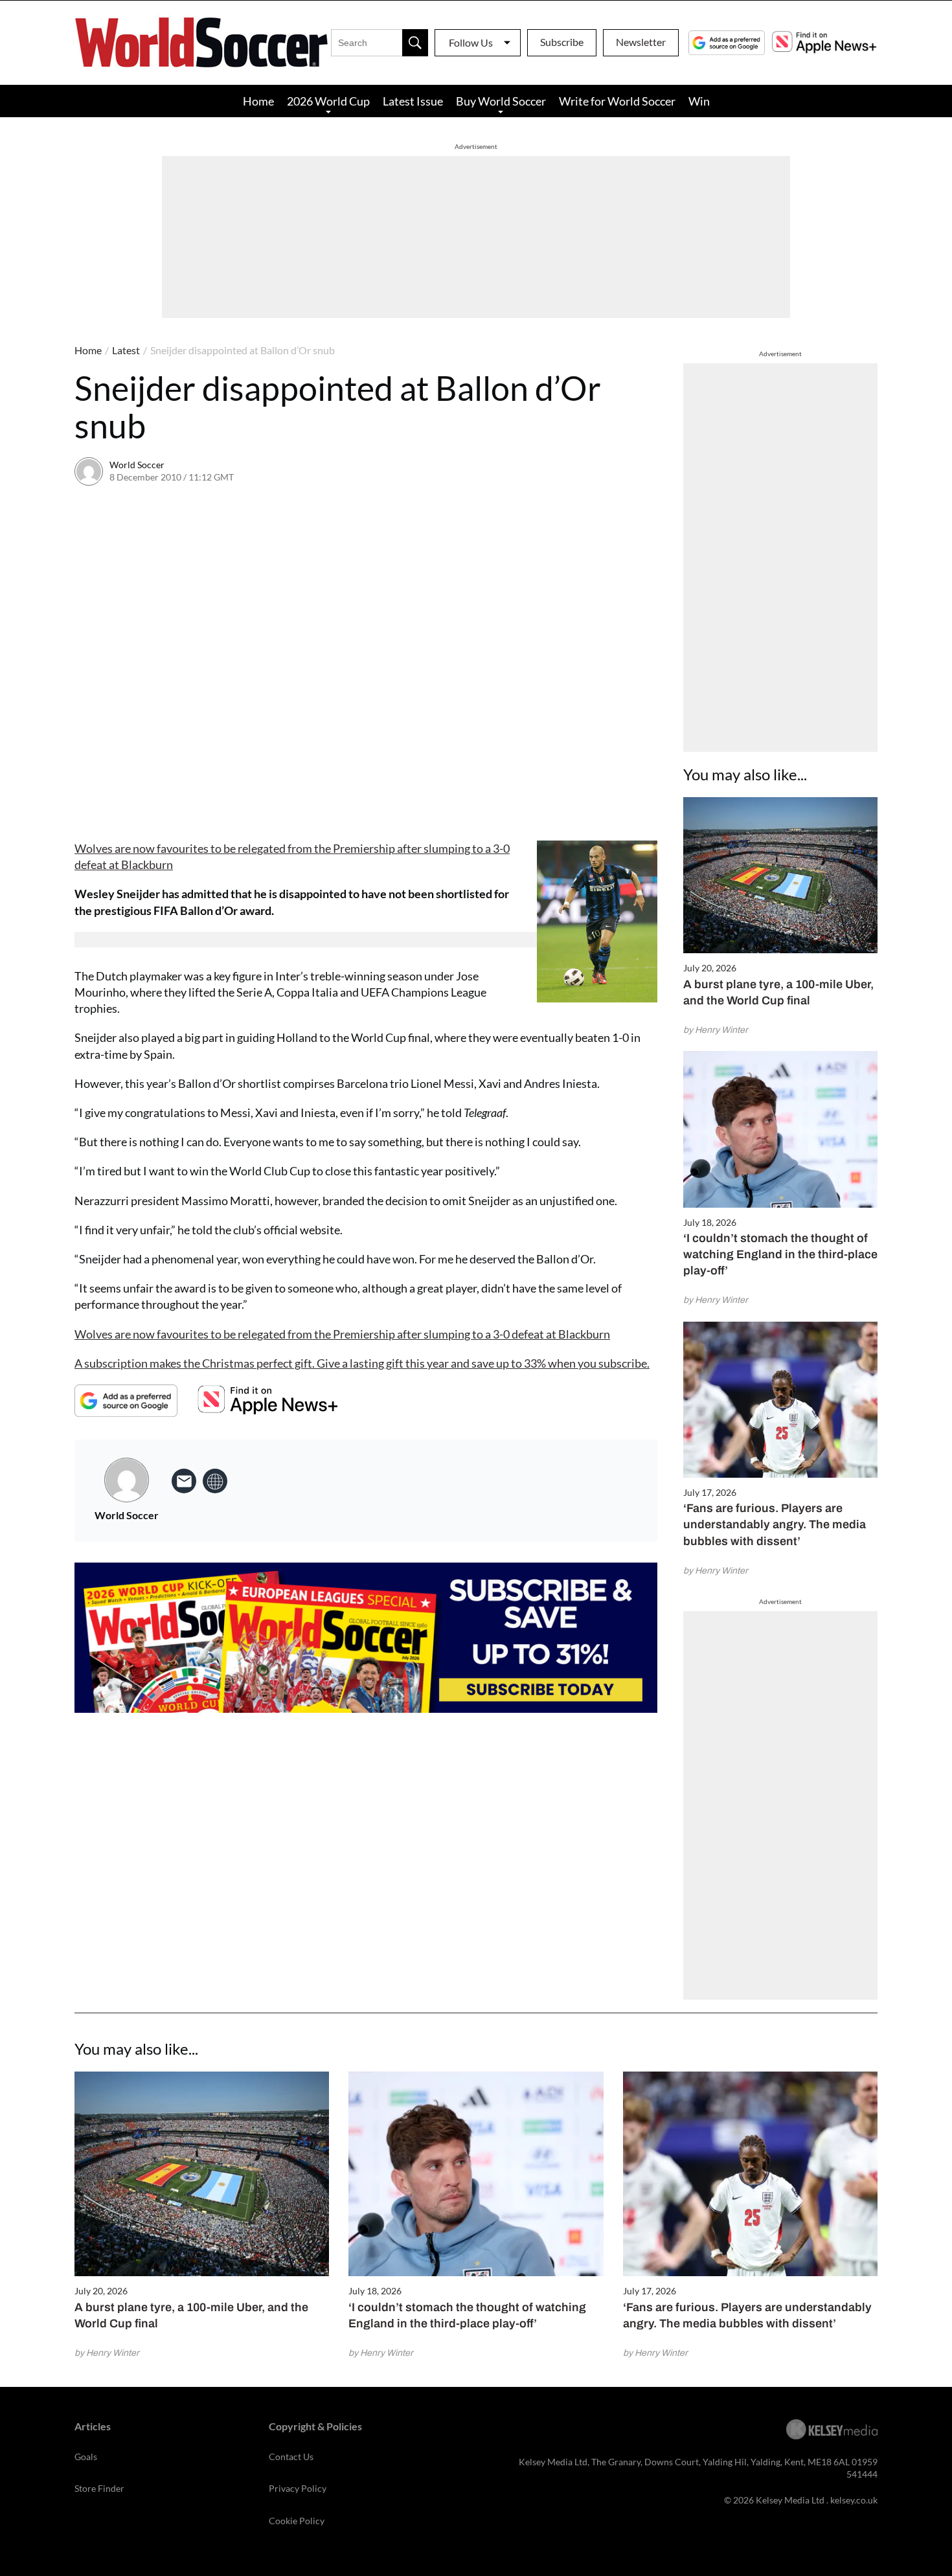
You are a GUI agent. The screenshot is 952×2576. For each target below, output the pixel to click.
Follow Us (471, 42)
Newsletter (641, 42)
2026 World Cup (328, 101)
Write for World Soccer (617, 101)
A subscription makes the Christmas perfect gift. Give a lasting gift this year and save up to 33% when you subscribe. (362, 1363)
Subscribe (562, 42)
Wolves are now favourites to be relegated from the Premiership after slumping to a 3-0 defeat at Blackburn (342, 1334)
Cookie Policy (297, 2521)
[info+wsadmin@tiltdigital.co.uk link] (184, 1481)
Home (258, 101)
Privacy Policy (298, 2488)
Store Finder (99, 2488)
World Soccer (137, 465)
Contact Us (291, 2457)
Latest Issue (413, 101)
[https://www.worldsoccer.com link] (215, 1481)
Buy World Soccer (501, 101)
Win (699, 101)
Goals (86, 2457)
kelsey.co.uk (854, 2500)
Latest (126, 350)
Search (415, 43)
